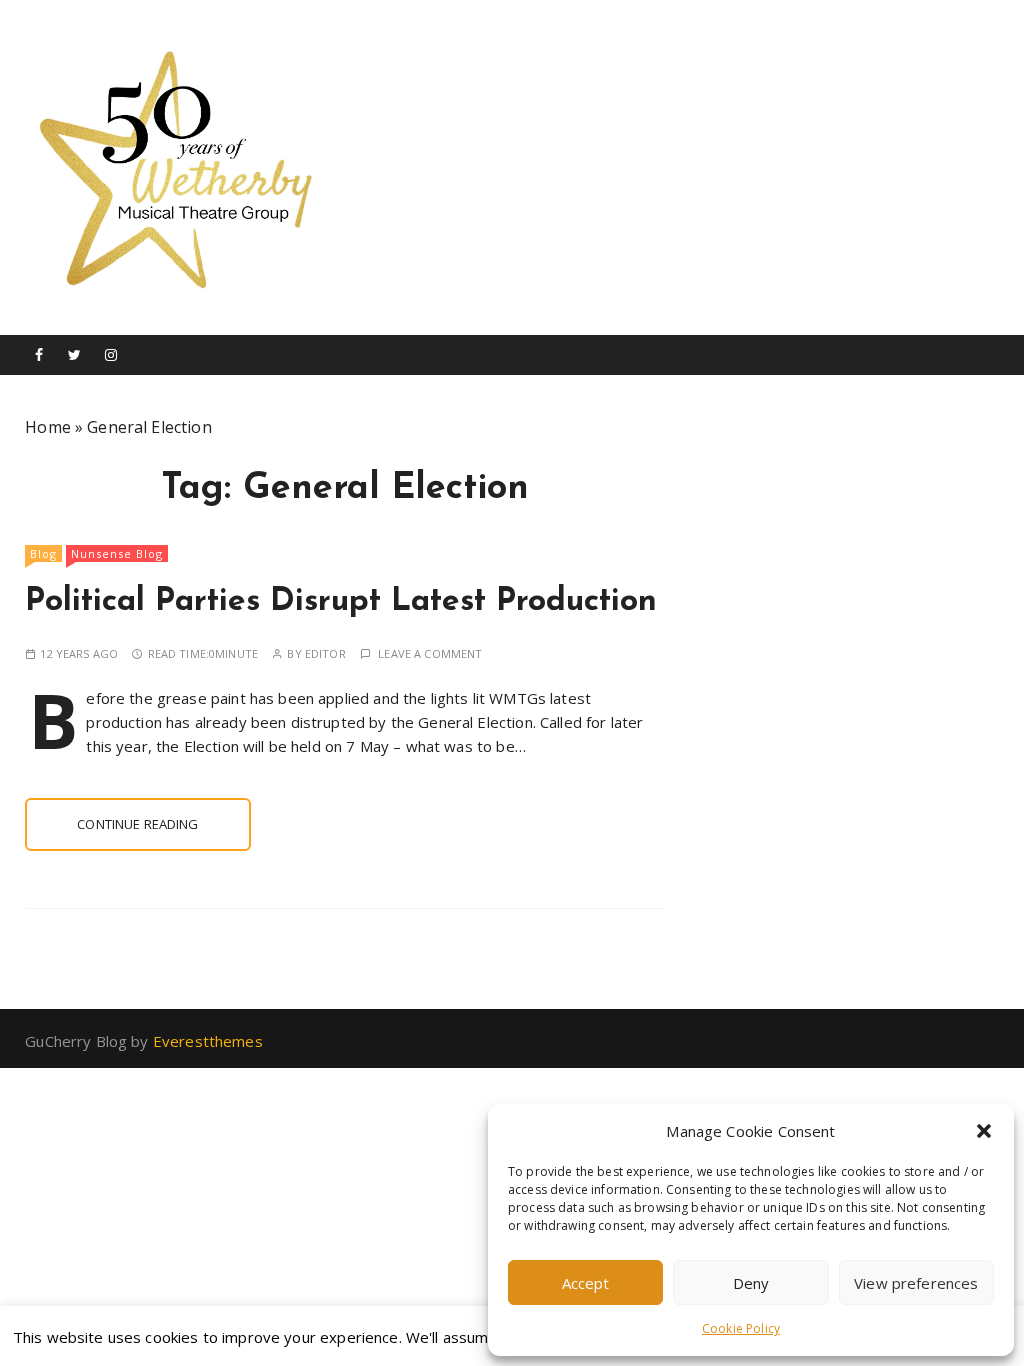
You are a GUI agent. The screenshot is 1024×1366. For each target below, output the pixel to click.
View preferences (916, 1283)
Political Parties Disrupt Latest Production (341, 602)
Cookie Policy (741, 1328)
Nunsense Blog (117, 553)
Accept (586, 1283)
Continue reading (137, 824)
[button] (984, 1131)
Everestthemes (208, 1041)
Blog (43, 553)
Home (48, 427)
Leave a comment (430, 653)
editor (325, 653)
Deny (751, 1283)
